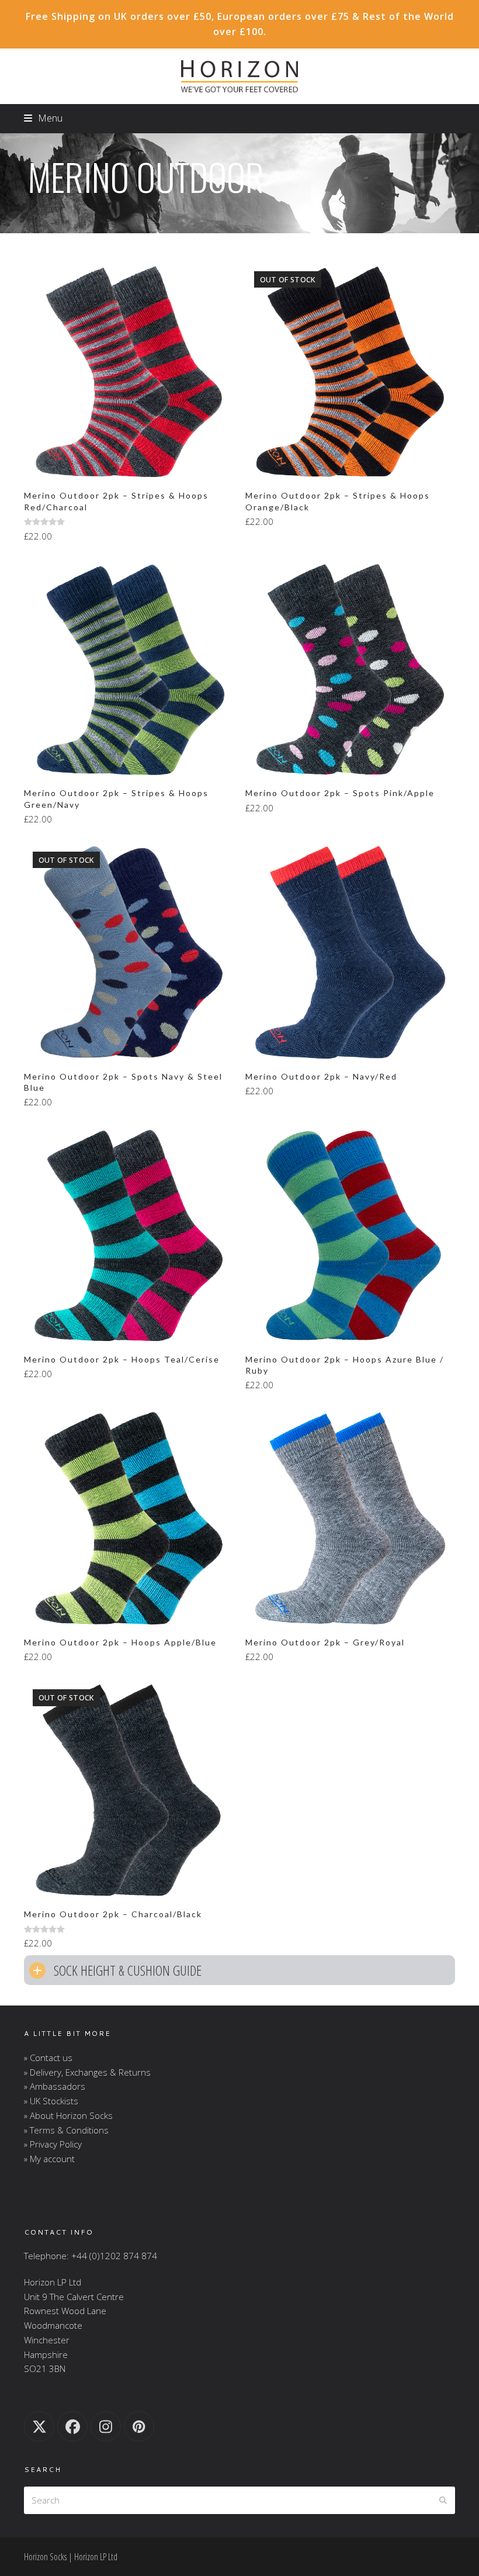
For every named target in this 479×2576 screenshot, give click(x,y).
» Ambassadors (55, 2086)
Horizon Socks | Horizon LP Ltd (71, 2557)
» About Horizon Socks (68, 2115)
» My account (49, 2159)
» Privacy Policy (53, 2144)
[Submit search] (443, 2500)
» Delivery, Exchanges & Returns (87, 2072)
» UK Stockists (51, 2101)
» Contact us (48, 2058)
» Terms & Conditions (66, 2130)
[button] (43, 118)
